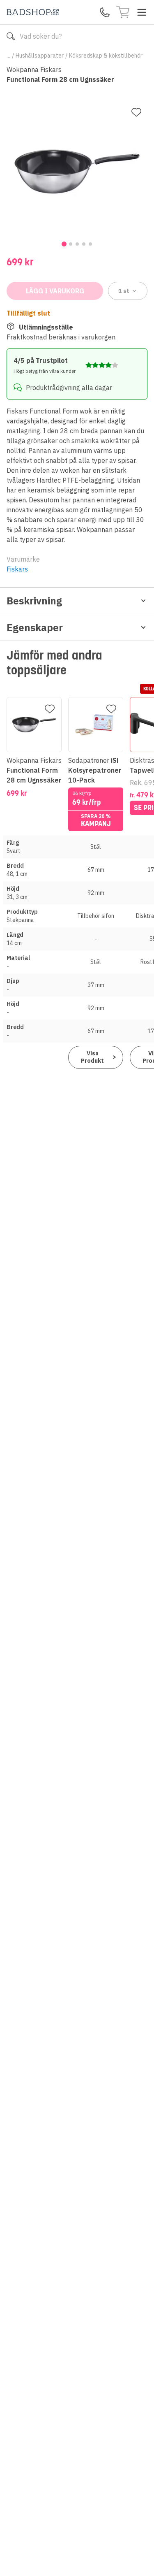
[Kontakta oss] (105, 12)
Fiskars (17, 569)
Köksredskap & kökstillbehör (106, 56)
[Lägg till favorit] (136, 112)
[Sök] (11, 36)
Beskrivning (34, 601)
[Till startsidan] (33, 12)
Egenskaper (35, 627)
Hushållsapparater (40, 56)
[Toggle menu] (142, 12)
